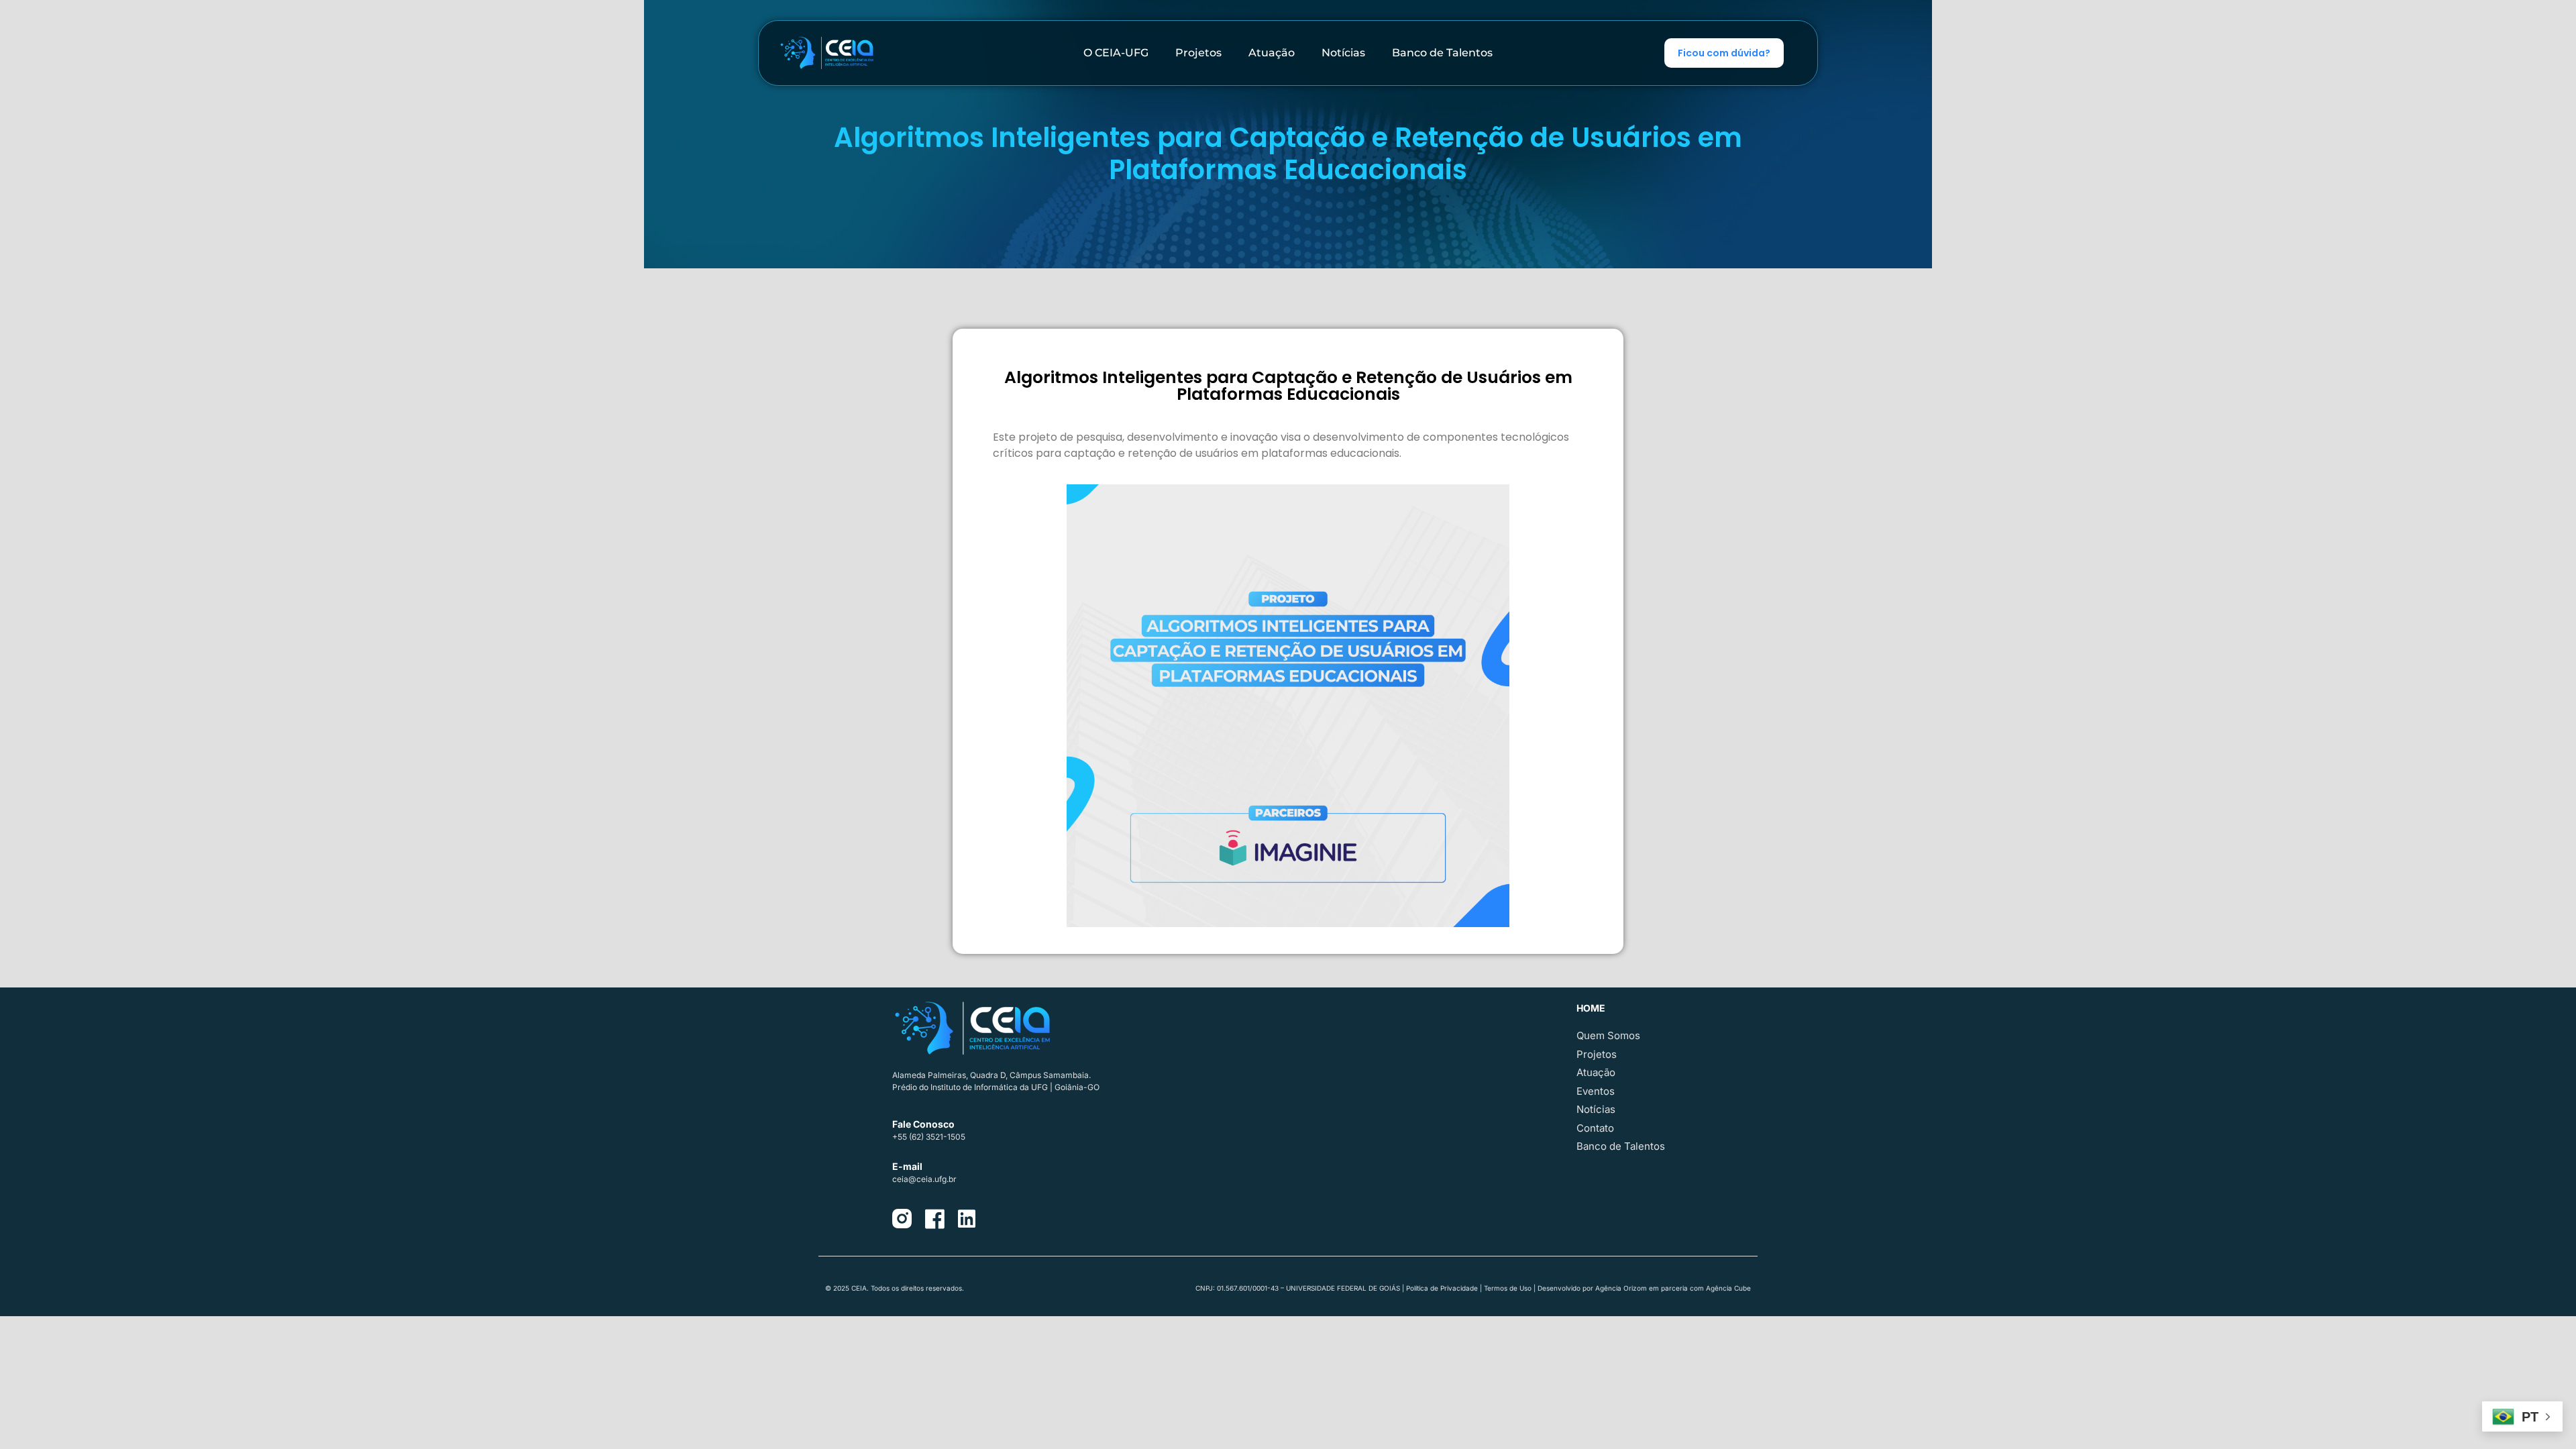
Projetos (1198, 53)
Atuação (1272, 53)
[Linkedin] (967, 1219)
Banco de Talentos (1442, 53)
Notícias (1343, 53)
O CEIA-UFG (1116, 53)
